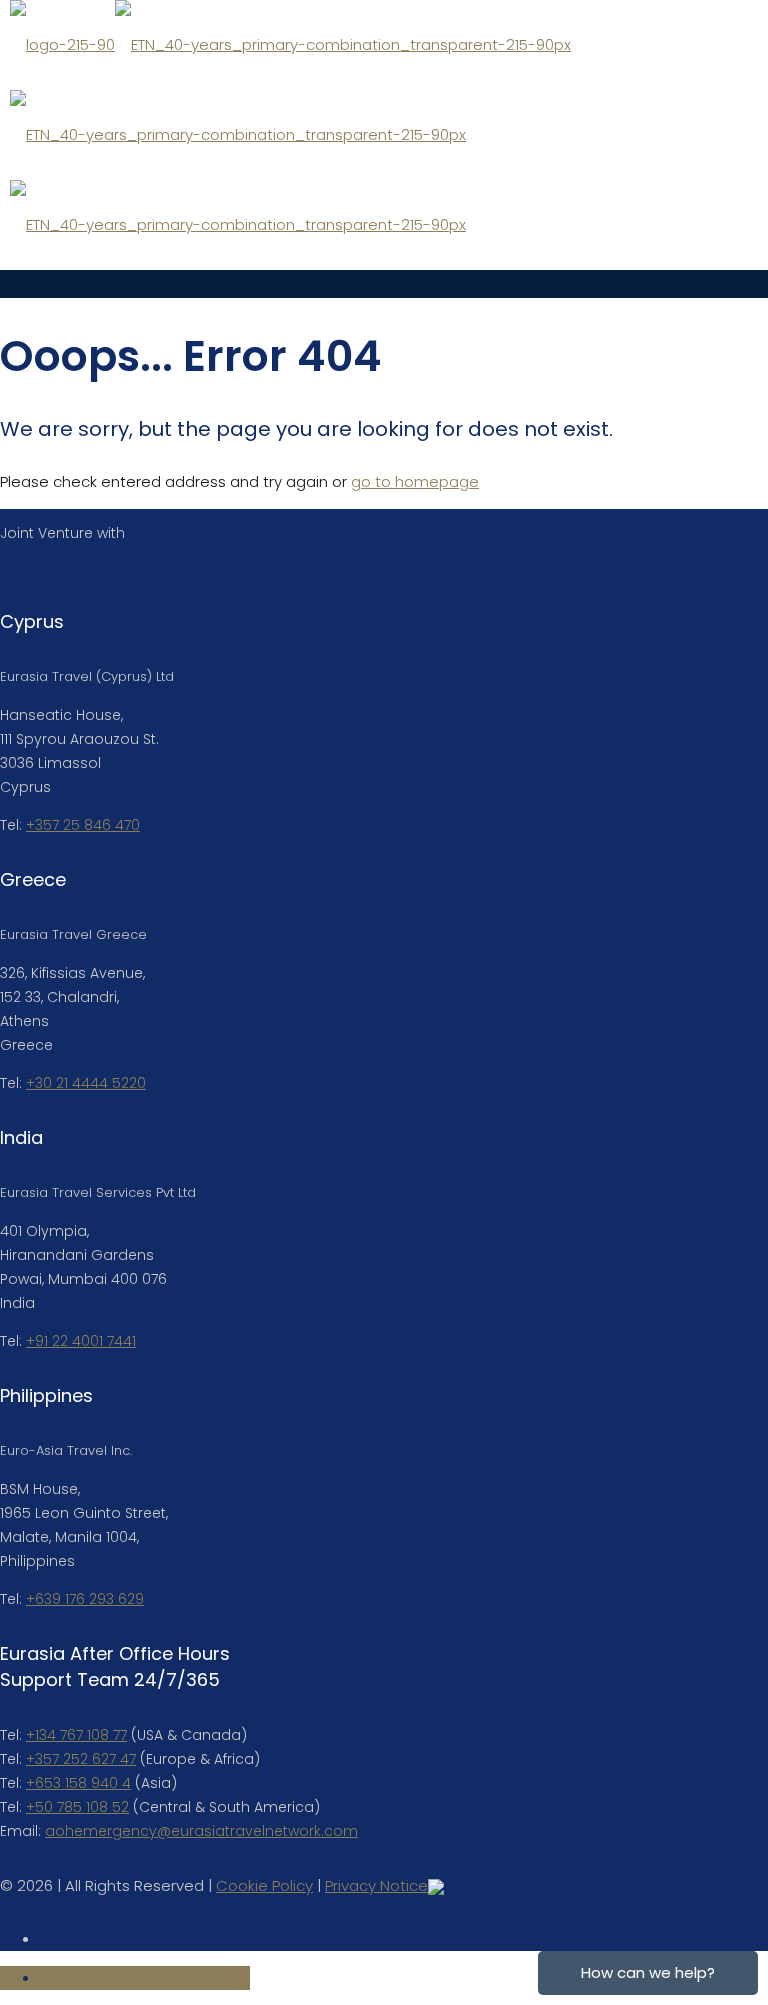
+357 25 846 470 (83, 825)
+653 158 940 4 (78, 1783)
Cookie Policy (264, 1885)
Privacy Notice (376, 1885)
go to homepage (415, 481)
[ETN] (290, 134)
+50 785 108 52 (77, 1807)
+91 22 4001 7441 (81, 1341)
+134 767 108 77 (76, 1735)
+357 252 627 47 (81, 1759)
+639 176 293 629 (85, 1599)
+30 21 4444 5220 (86, 1083)
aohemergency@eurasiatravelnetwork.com (201, 1831)
